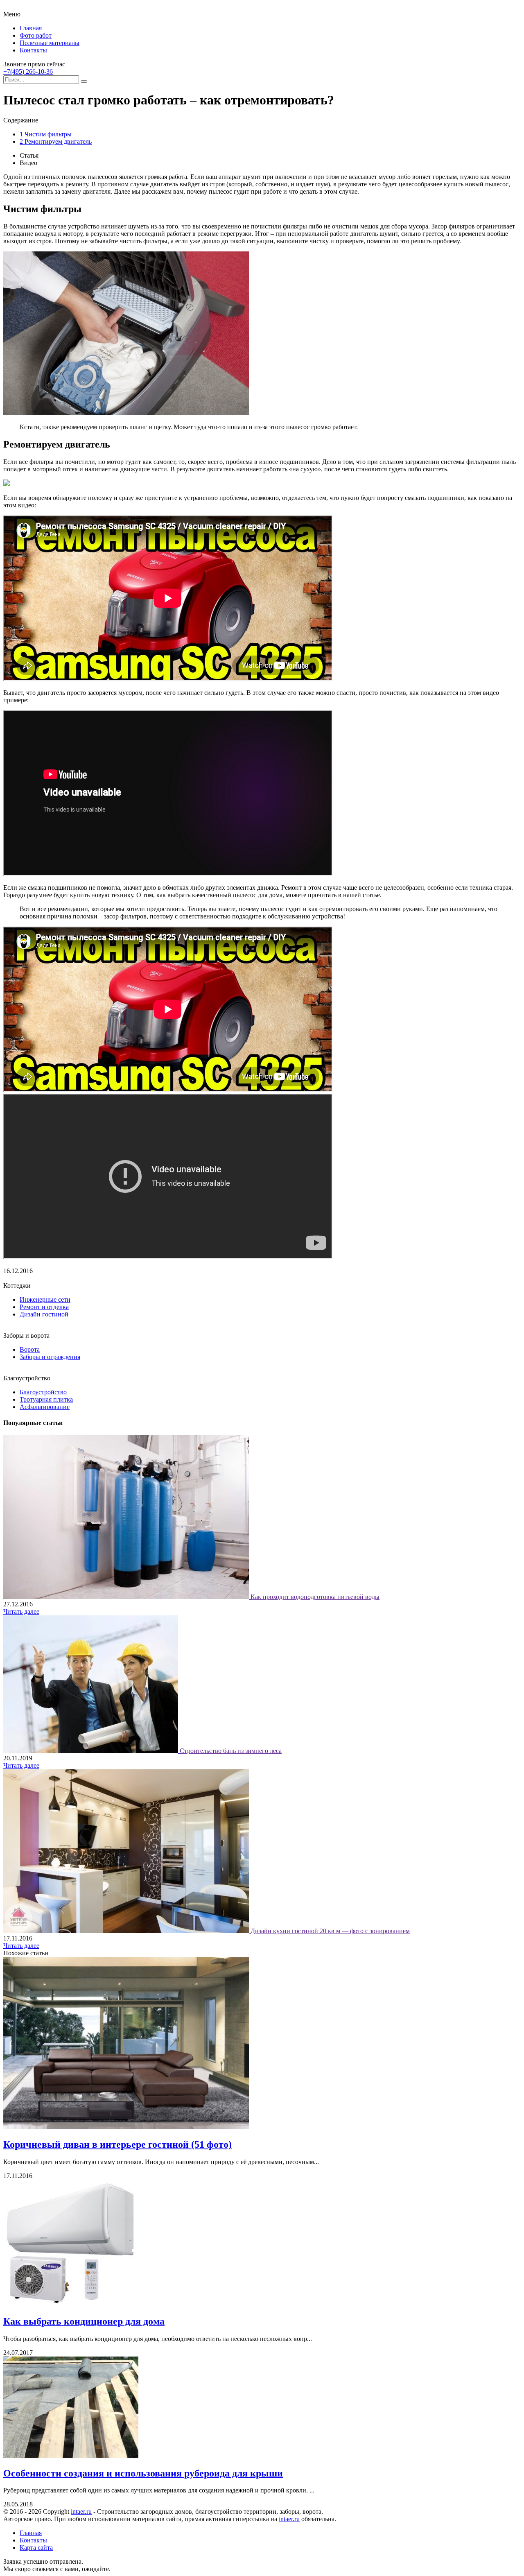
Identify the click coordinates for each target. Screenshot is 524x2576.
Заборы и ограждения (50, 1357)
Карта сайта (36, 2548)
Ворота (30, 1349)
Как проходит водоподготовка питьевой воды (315, 1597)
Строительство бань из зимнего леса (231, 1751)
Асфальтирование (45, 1407)
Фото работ (36, 35)
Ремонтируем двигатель (56, 141)
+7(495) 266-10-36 (28, 71)
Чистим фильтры (46, 134)
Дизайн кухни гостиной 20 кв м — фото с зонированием (330, 1931)
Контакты (33, 50)
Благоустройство (43, 1392)
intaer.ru (81, 2512)
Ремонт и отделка (44, 1307)
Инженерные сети (45, 1299)
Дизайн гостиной (44, 1314)
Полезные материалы (50, 43)
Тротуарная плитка (46, 1399)
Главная (31, 28)
